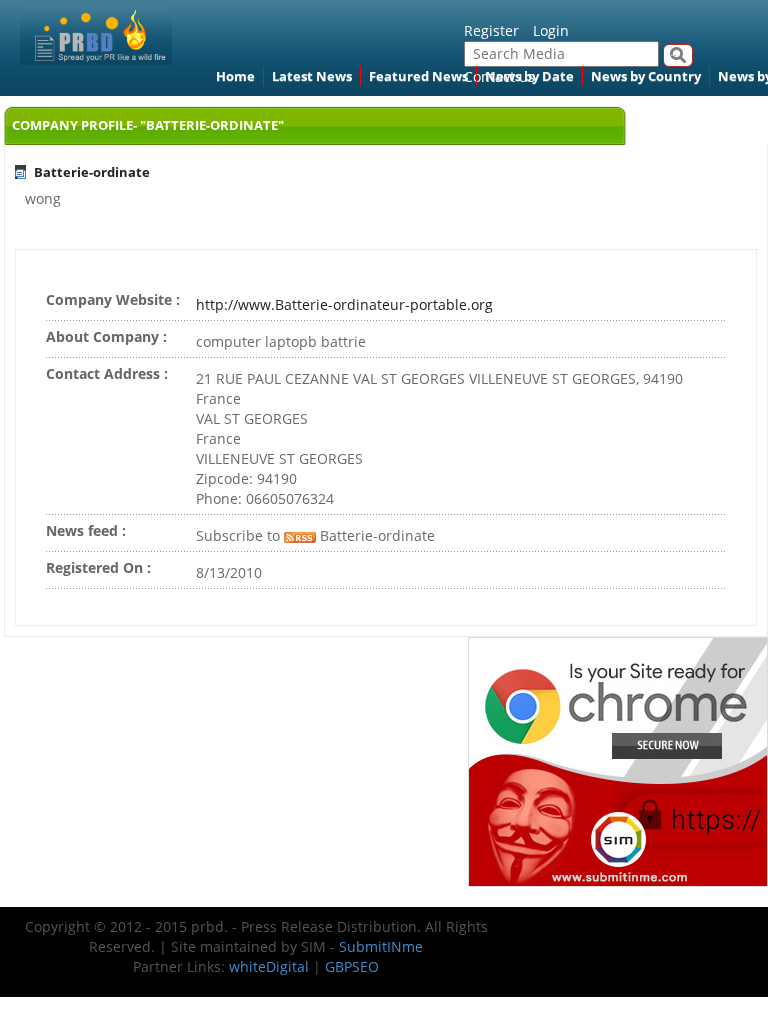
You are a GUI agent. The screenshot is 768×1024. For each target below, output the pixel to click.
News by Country (646, 76)
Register (491, 30)
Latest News (312, 76)
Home (235, 76)
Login (551, 30)
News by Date (529, 76)
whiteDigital (269, 966)
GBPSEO (352, 966)
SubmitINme (381, 946)
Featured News (418, 76)
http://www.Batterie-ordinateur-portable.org (344, 304)
